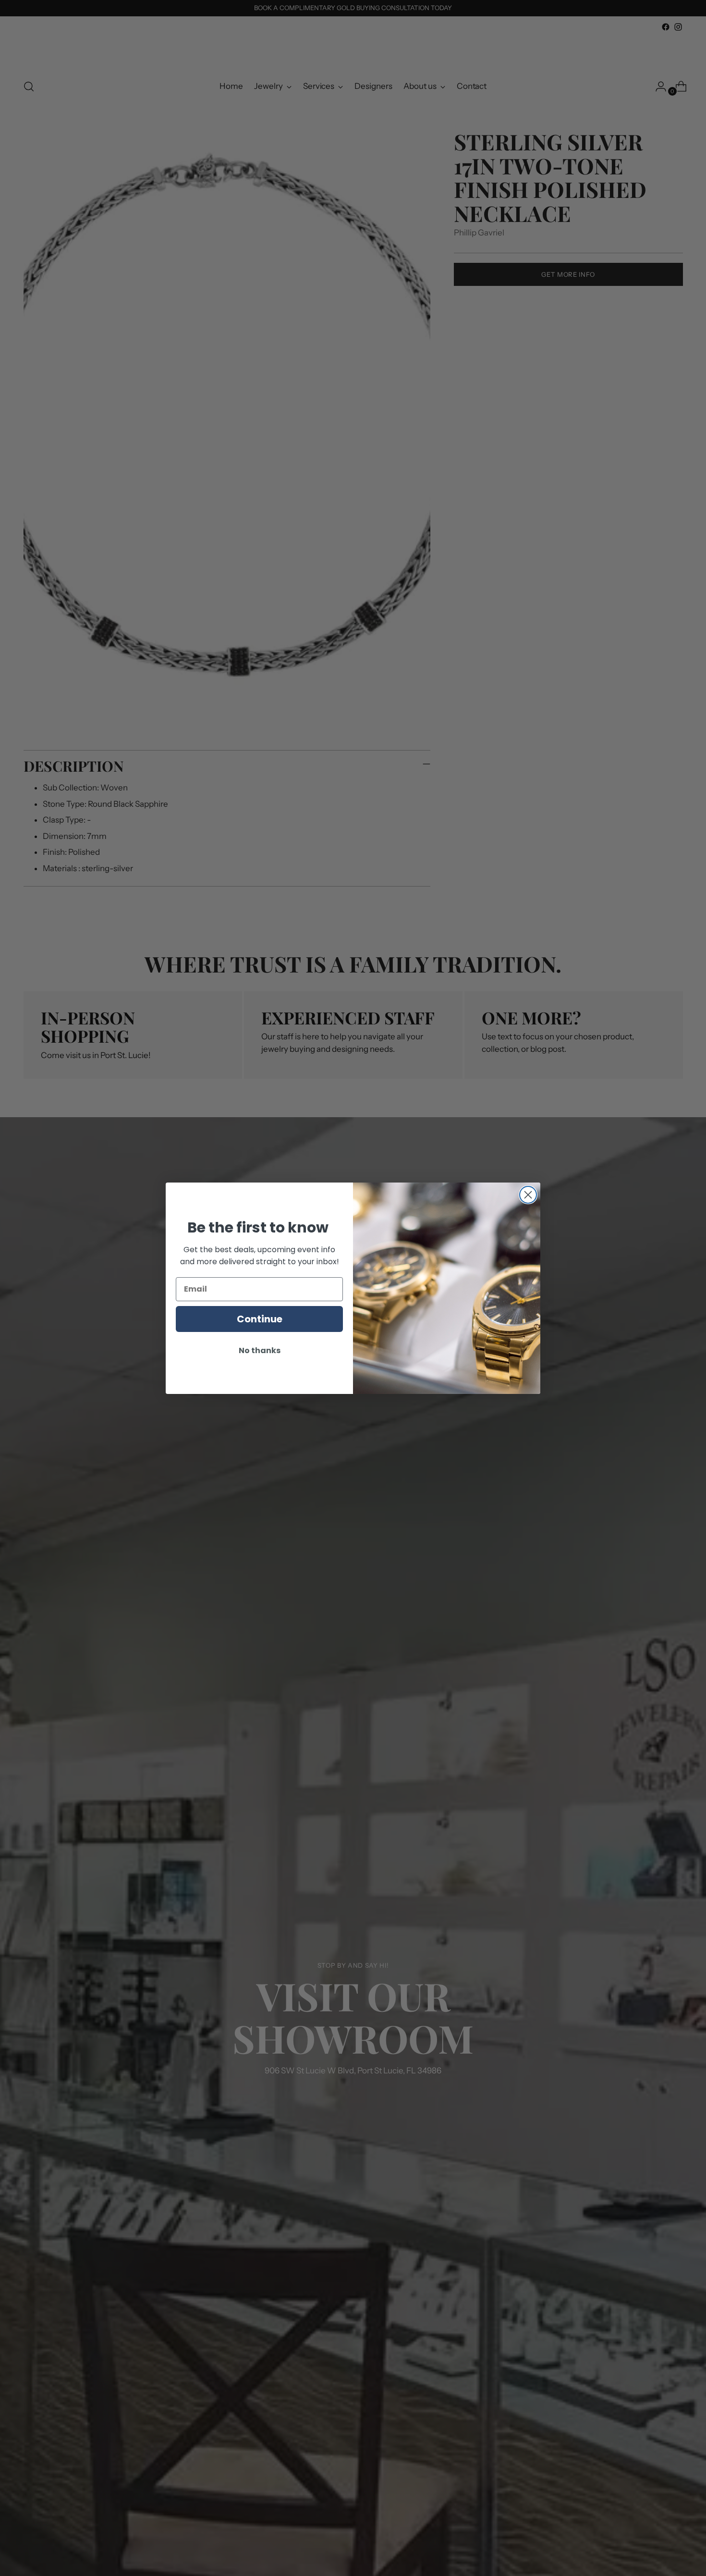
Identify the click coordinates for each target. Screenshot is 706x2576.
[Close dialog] (528, 1195)
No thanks (260, 1350)
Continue (260, 1319)
